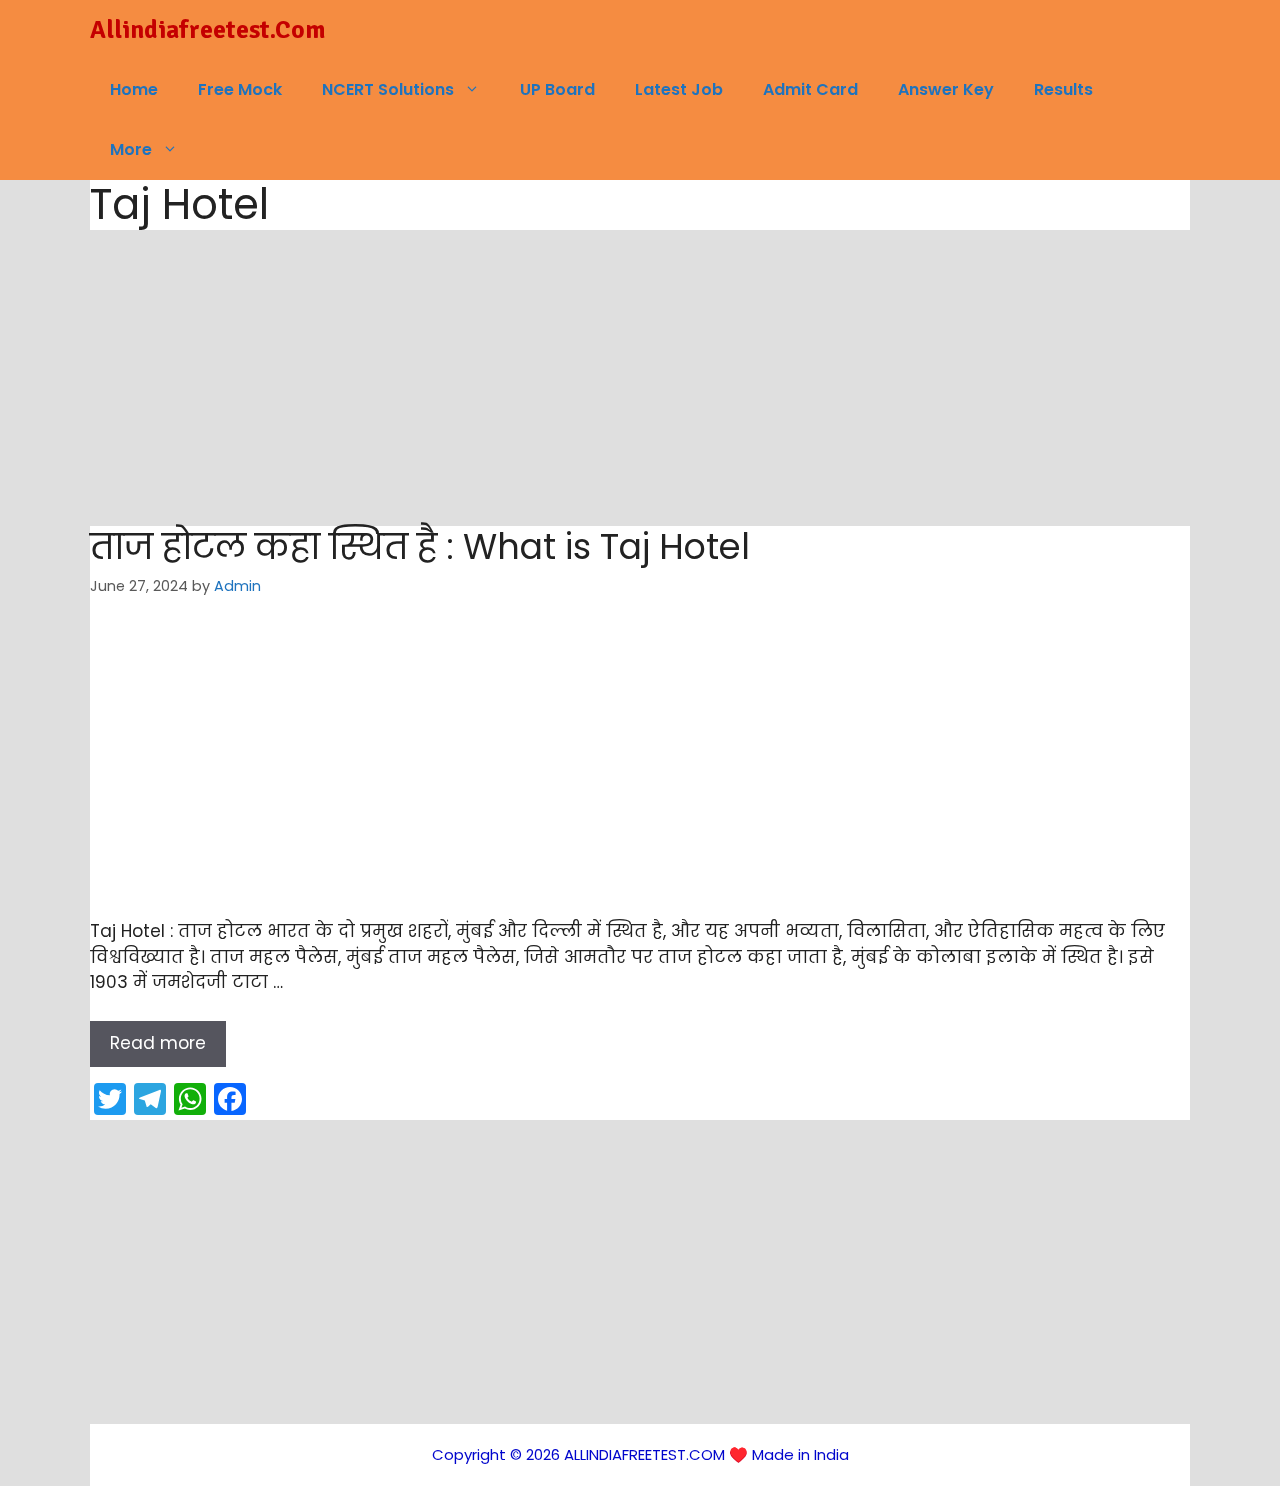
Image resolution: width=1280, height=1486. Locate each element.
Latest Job (679, 89)
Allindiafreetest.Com (207, 29)
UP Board (557, 89)
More (131, 149)
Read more (158, 1043)
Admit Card (810, 89)
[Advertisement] (640, 378)
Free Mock (240, 89)
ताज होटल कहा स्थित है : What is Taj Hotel (420, 546)
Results (1063, 89)
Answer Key (946, 89)
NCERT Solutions (388, 89)
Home (134, 89)
